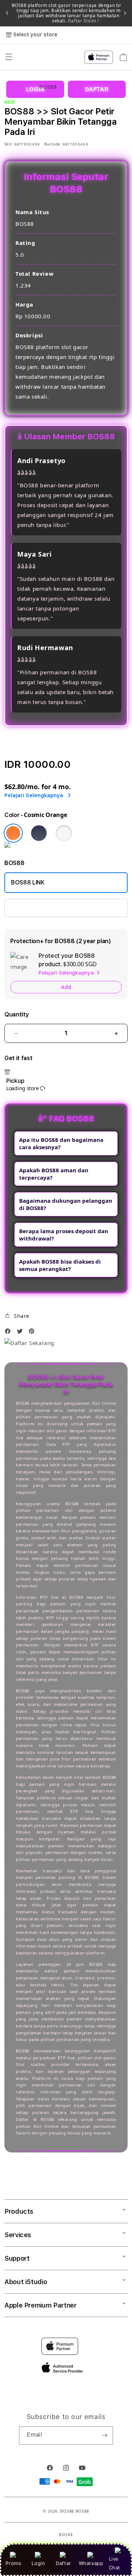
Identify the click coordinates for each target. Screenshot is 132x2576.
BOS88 (67, 2511)
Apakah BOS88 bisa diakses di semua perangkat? (60, 1265)
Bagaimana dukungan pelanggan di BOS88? (66, 1204)
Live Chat (115, 2563)
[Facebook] (10, 1333)
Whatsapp (91, 2563)
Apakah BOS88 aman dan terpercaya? (54, 1174)
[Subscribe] (104, 2436)
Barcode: (53, 144)
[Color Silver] (64, 833)
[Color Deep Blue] (39, 833)
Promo (13, 2563)
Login (38, 2563)
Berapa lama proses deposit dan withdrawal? (64, 1235)
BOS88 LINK (28, 882)
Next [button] (125, 13)
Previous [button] (7, 13)
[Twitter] (22, 1333)
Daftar (63, 2563)
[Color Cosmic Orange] (13, 833)
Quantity (16, 1014)
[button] (17, 1316)
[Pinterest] (33, 1333)
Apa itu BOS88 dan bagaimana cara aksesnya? (61, 1143)
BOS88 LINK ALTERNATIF (45, 908)
